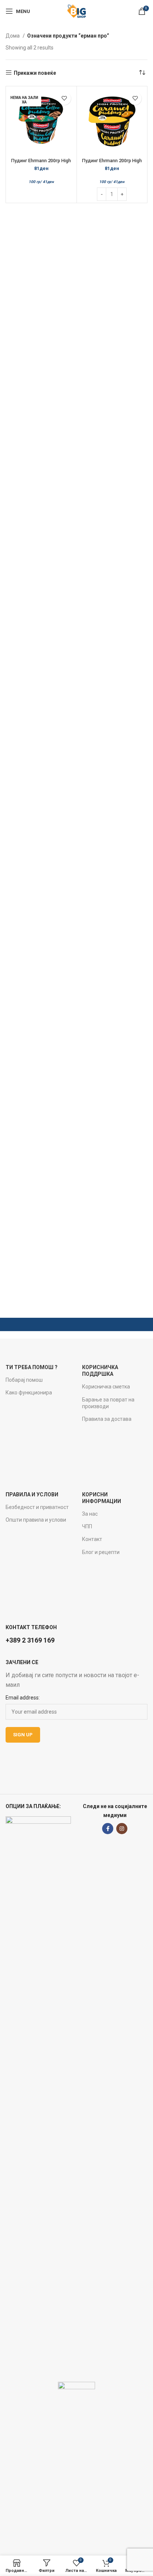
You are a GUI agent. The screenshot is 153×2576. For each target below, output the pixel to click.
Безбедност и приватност (37, 1507)
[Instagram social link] (122, 1829)
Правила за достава (107, 1419)
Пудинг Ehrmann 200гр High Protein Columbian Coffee (41, 163)
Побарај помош (24, 1380)
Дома (13, 36)
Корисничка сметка (106, 1387)
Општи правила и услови (36, 1520)
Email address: (23, 1698)
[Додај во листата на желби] (64, 98)
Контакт (92, 1539)
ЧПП (87, 1526)
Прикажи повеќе (35, 73)
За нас (90, 1514)
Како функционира (29, 1393)
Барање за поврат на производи (108, 1403)
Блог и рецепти (101, 1552)
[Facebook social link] (108, 1829)
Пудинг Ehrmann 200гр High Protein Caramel (112, 163)
